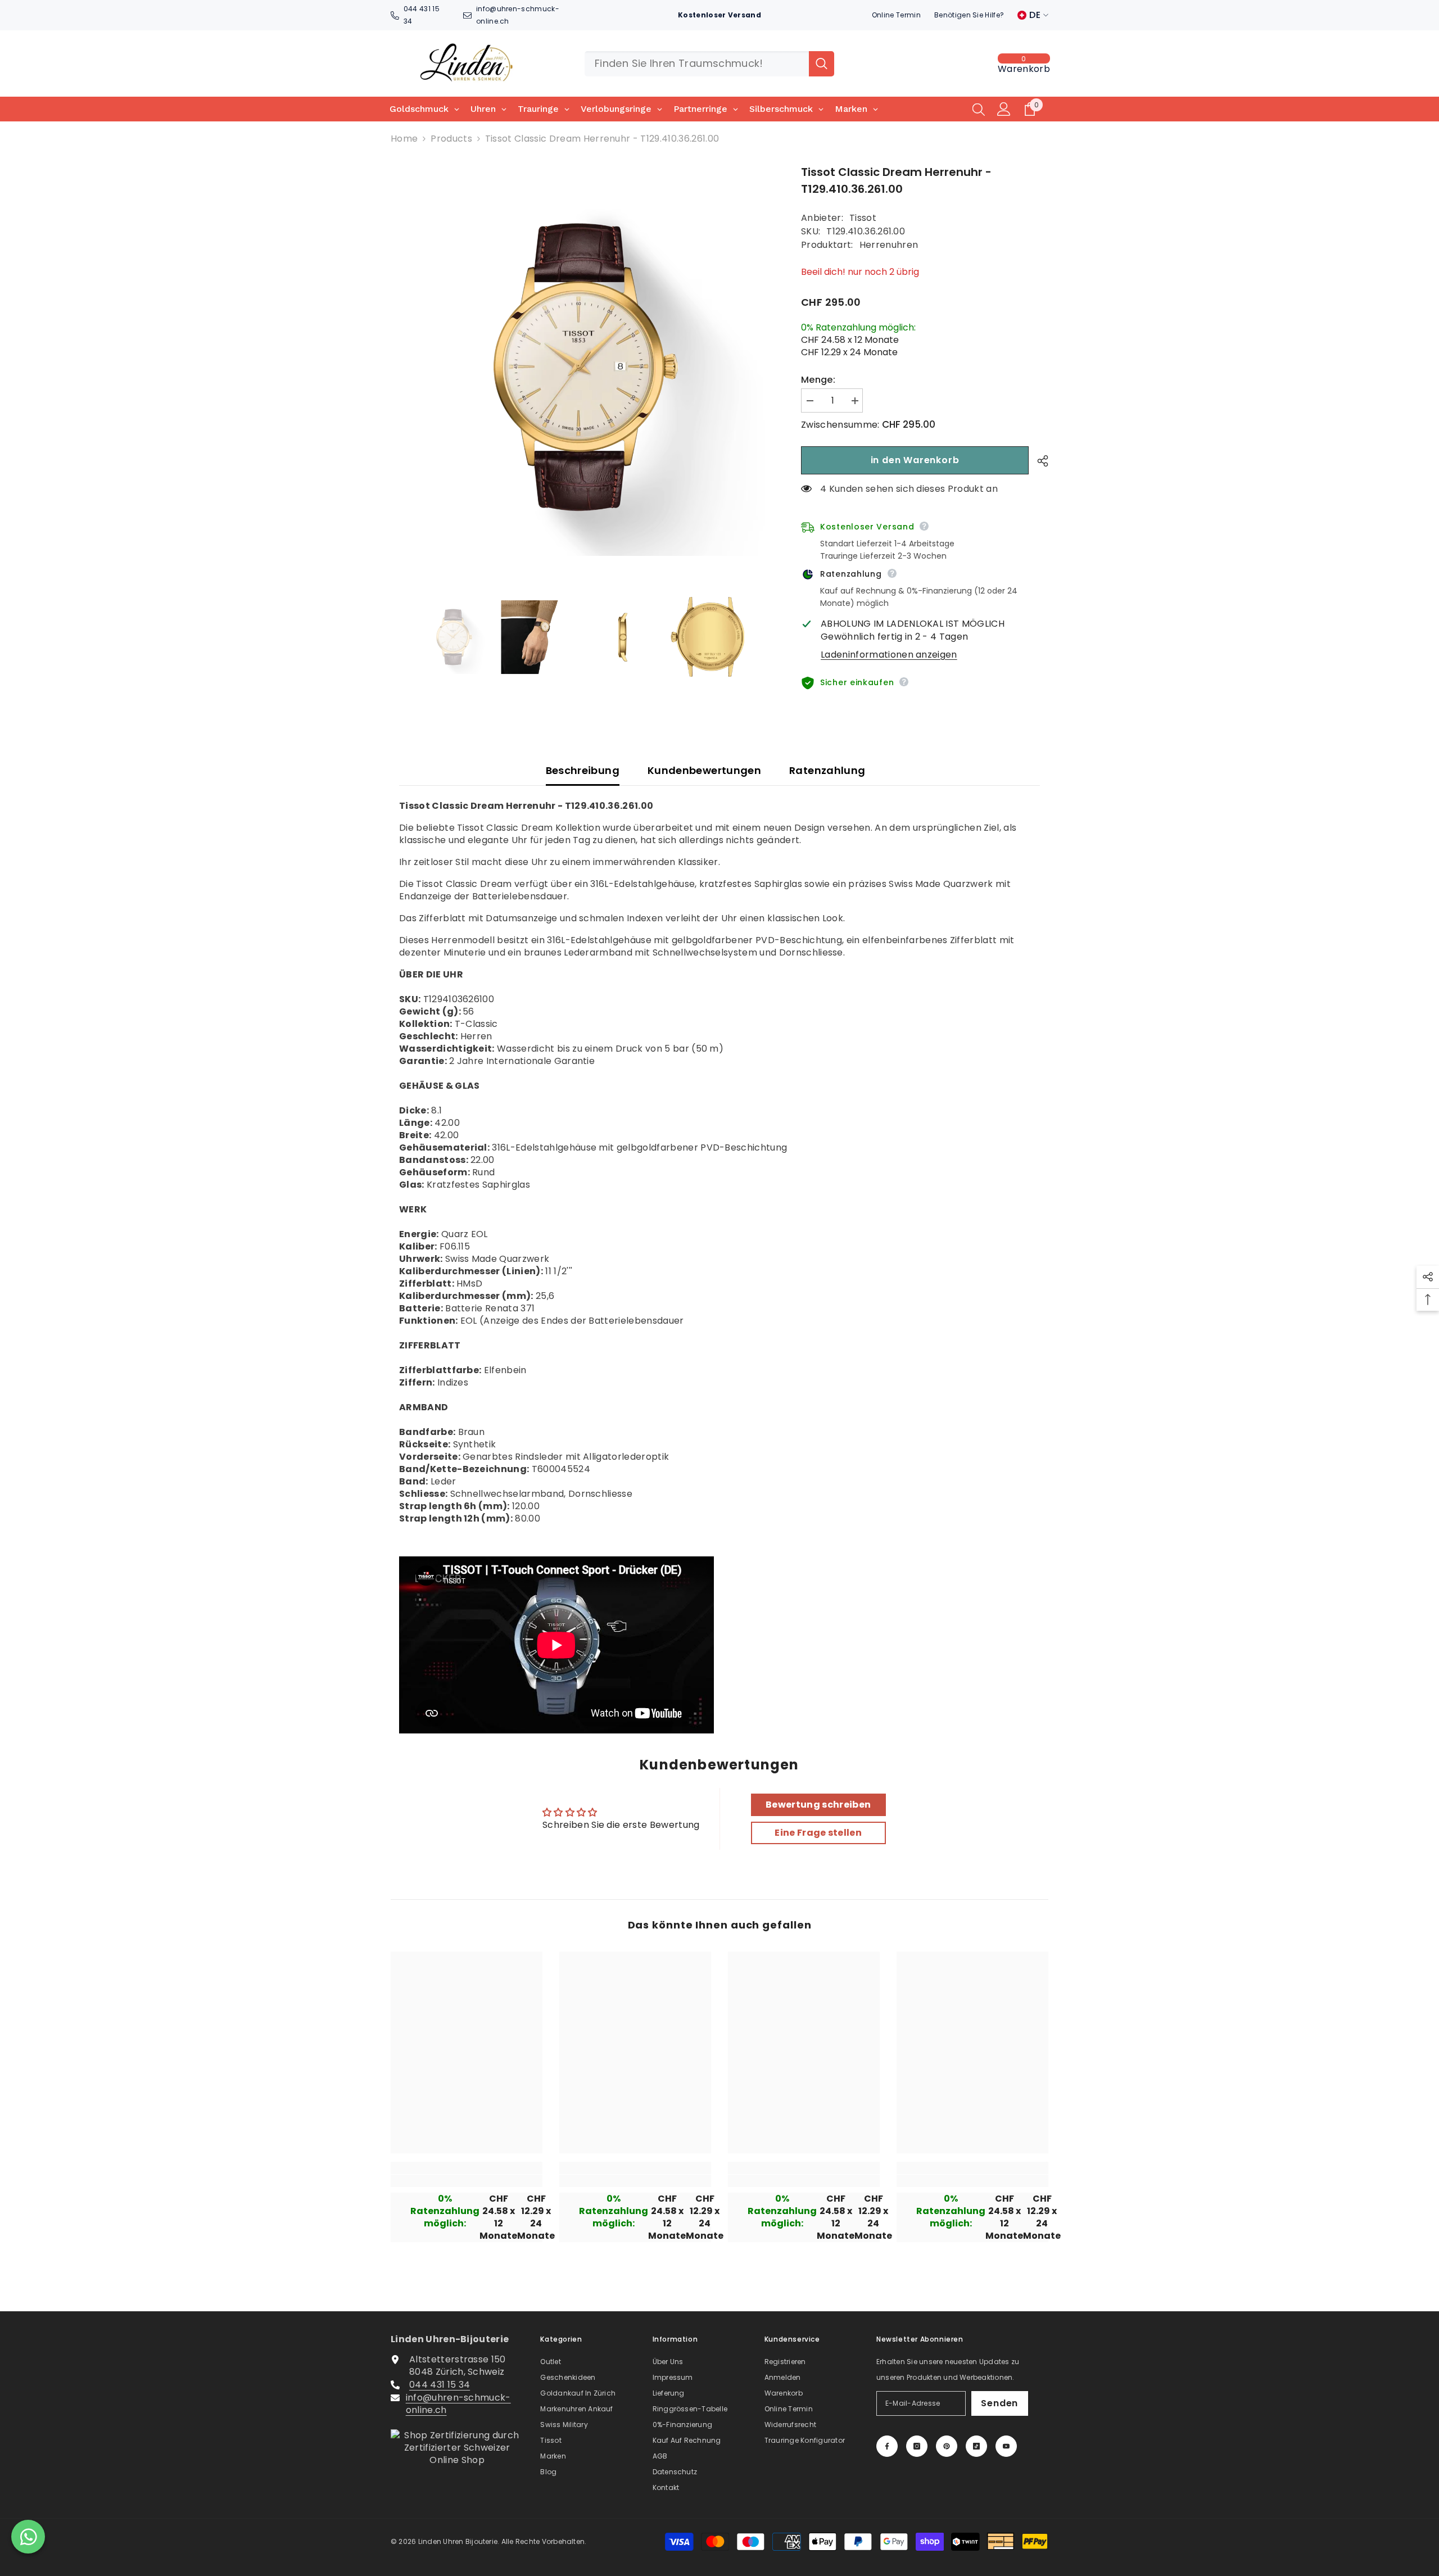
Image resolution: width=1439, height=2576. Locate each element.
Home (404, 139)
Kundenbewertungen (704, 770)
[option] (579, 367)
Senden (999, 2403)
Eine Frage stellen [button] (818, 1833)
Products (451, 139)
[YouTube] (1006, 2446)
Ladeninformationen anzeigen (889, 655)
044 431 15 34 (440, 2385)
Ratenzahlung (827, 770)
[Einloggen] (1004, 109)
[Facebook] (887, 2446)
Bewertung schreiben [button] (818, 1805)
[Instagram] (917, 2446)
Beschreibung (583, 770)
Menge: (818, 380)
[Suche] (709, 64)
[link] (467, 2181)
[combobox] (697, 64)
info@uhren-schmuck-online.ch (458, 2404)
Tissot (863, 218)
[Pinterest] (947, 2446)
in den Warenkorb (915, 460)
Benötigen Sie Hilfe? (969, 15)
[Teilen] (1038, 461)
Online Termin (896, 15)
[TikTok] (976, 2446)
